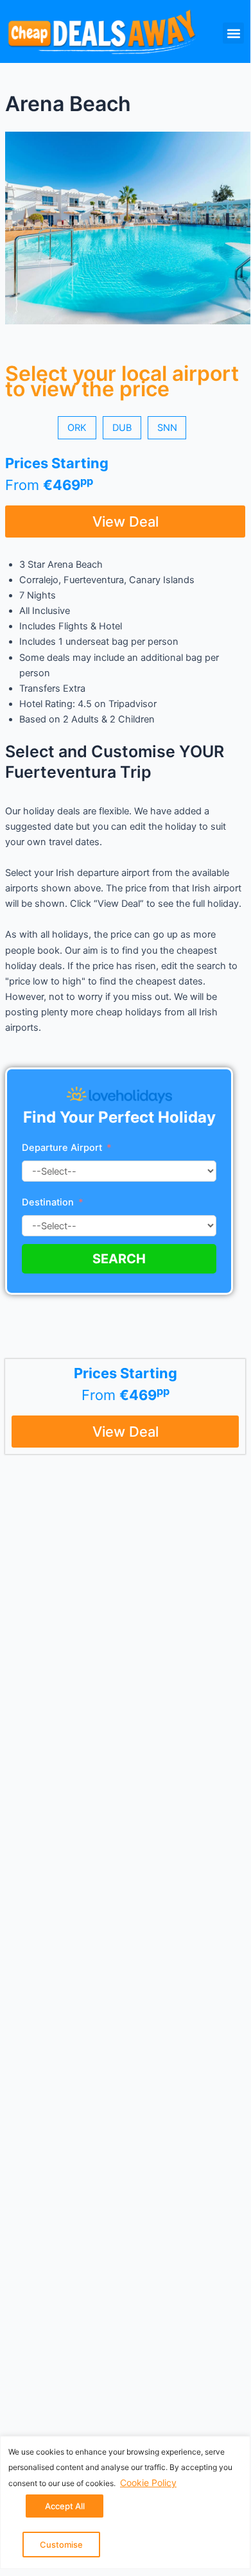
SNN (167, 428)
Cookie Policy (148, 2483)
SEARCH (119, 1259)
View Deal (125, 521)
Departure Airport (62, 1148)
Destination (49, 1202)
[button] (233, 33)
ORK (77, 428)
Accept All (65, 2506)
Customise (61, 2545)
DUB (122, 428)
